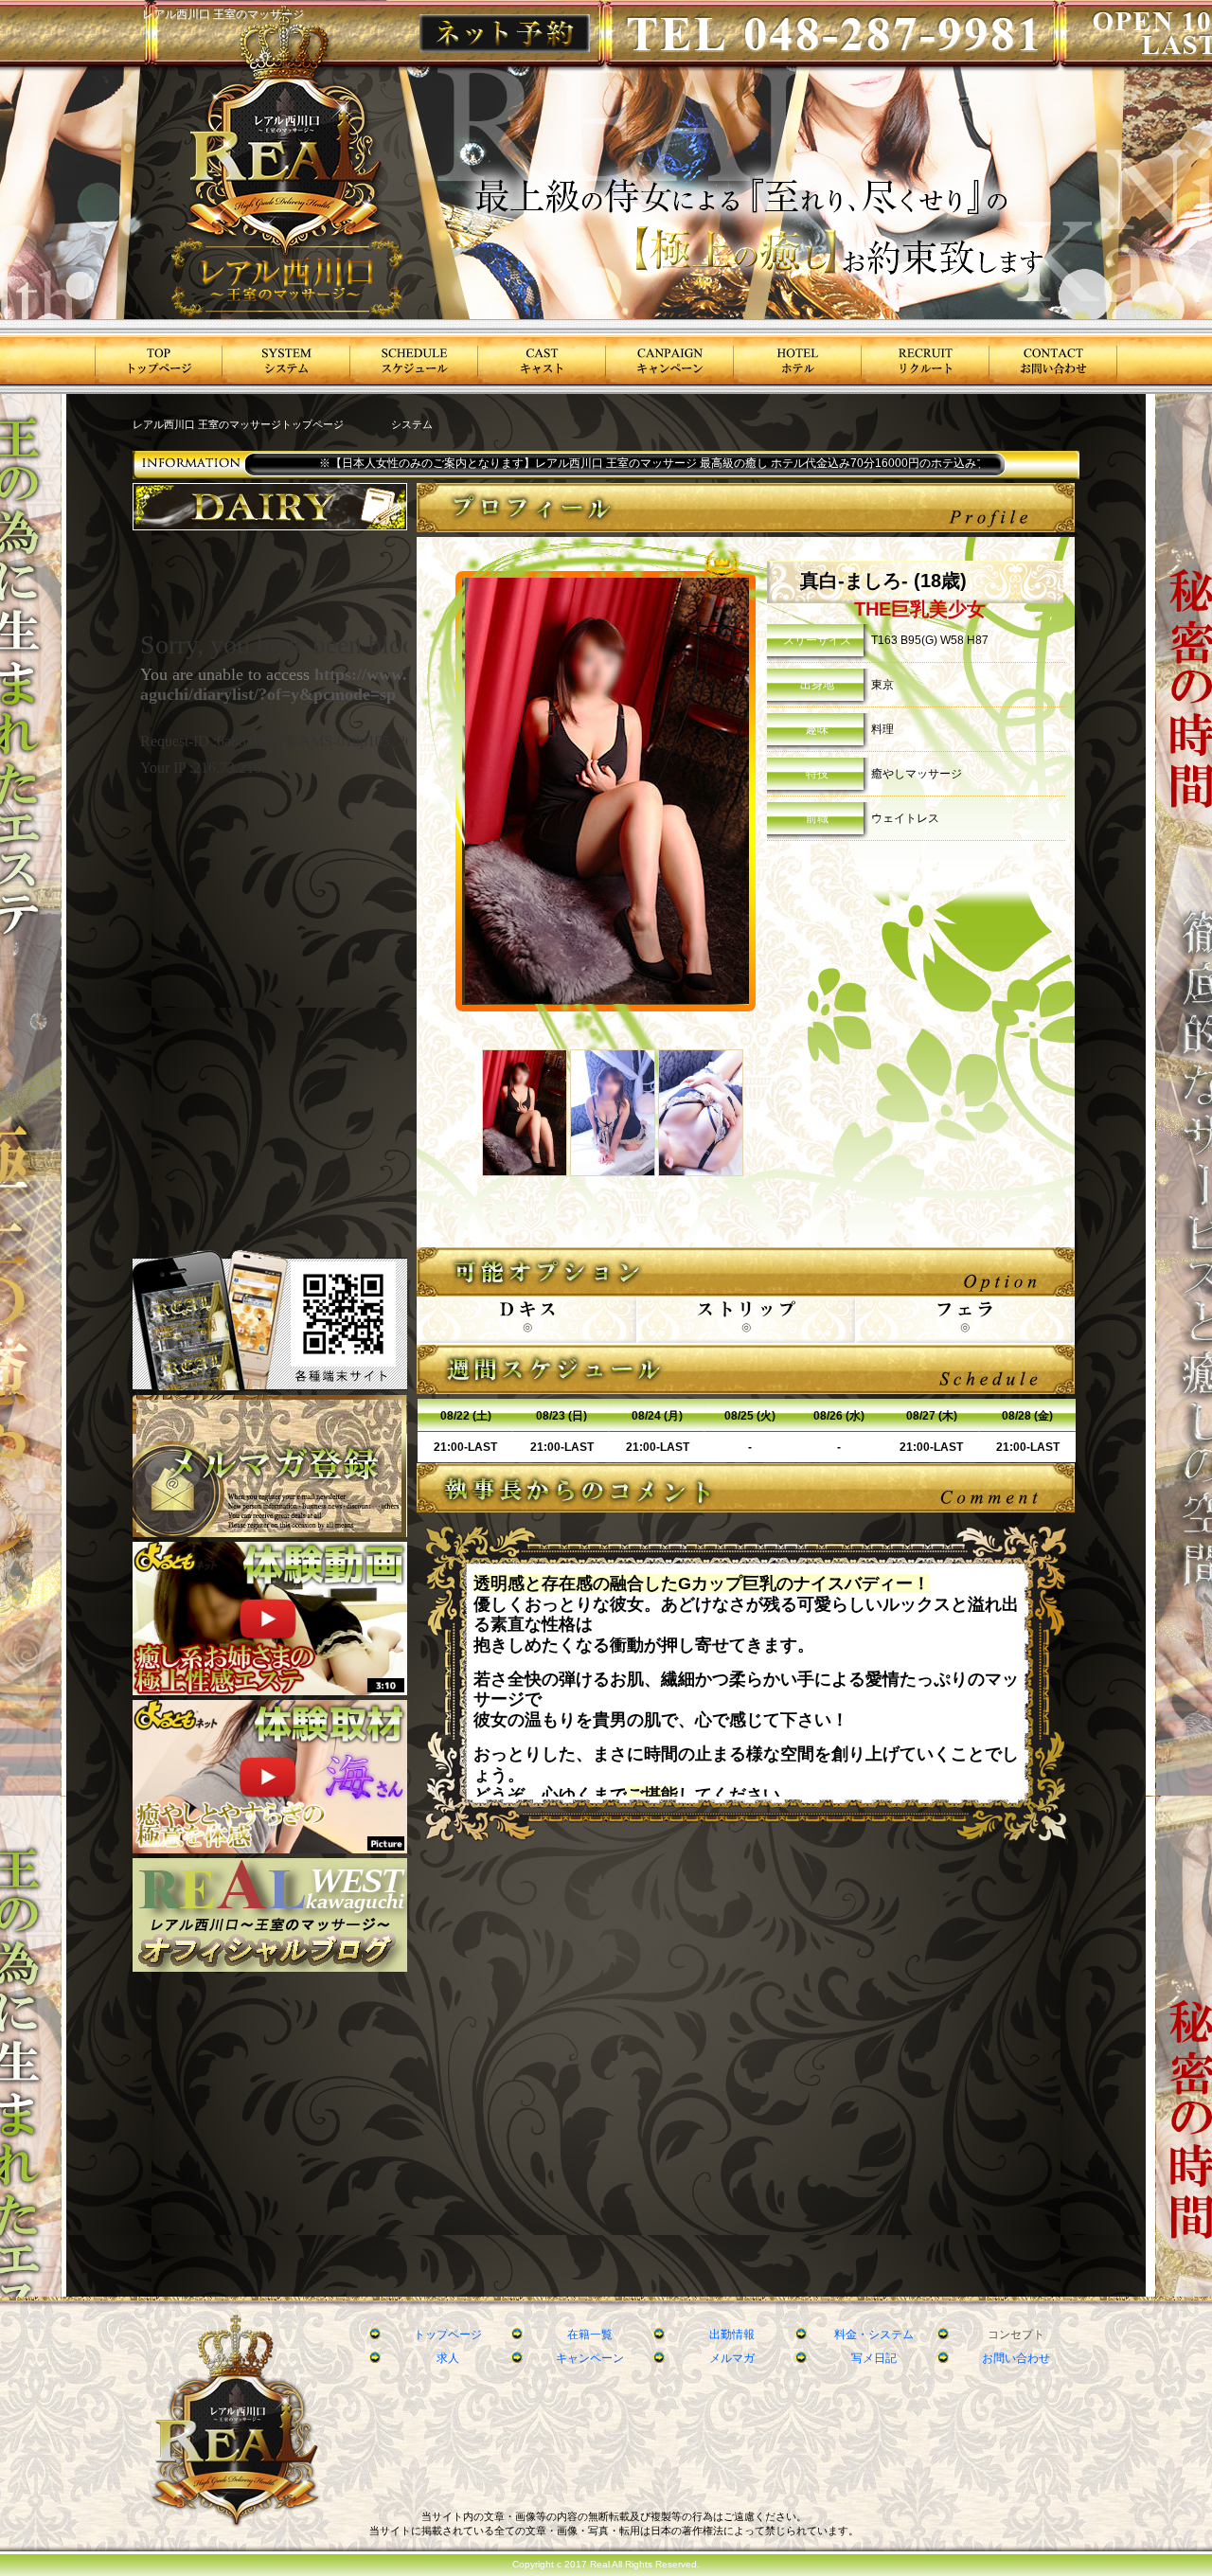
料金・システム (874, 2334)
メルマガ (732, 2358)
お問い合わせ (1016, 2358)
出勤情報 (732, 2334)
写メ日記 (874, 2358)
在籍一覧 (590, 2334)
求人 (448, 2358)
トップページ (448, 2334)
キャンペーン (590, 2358)
